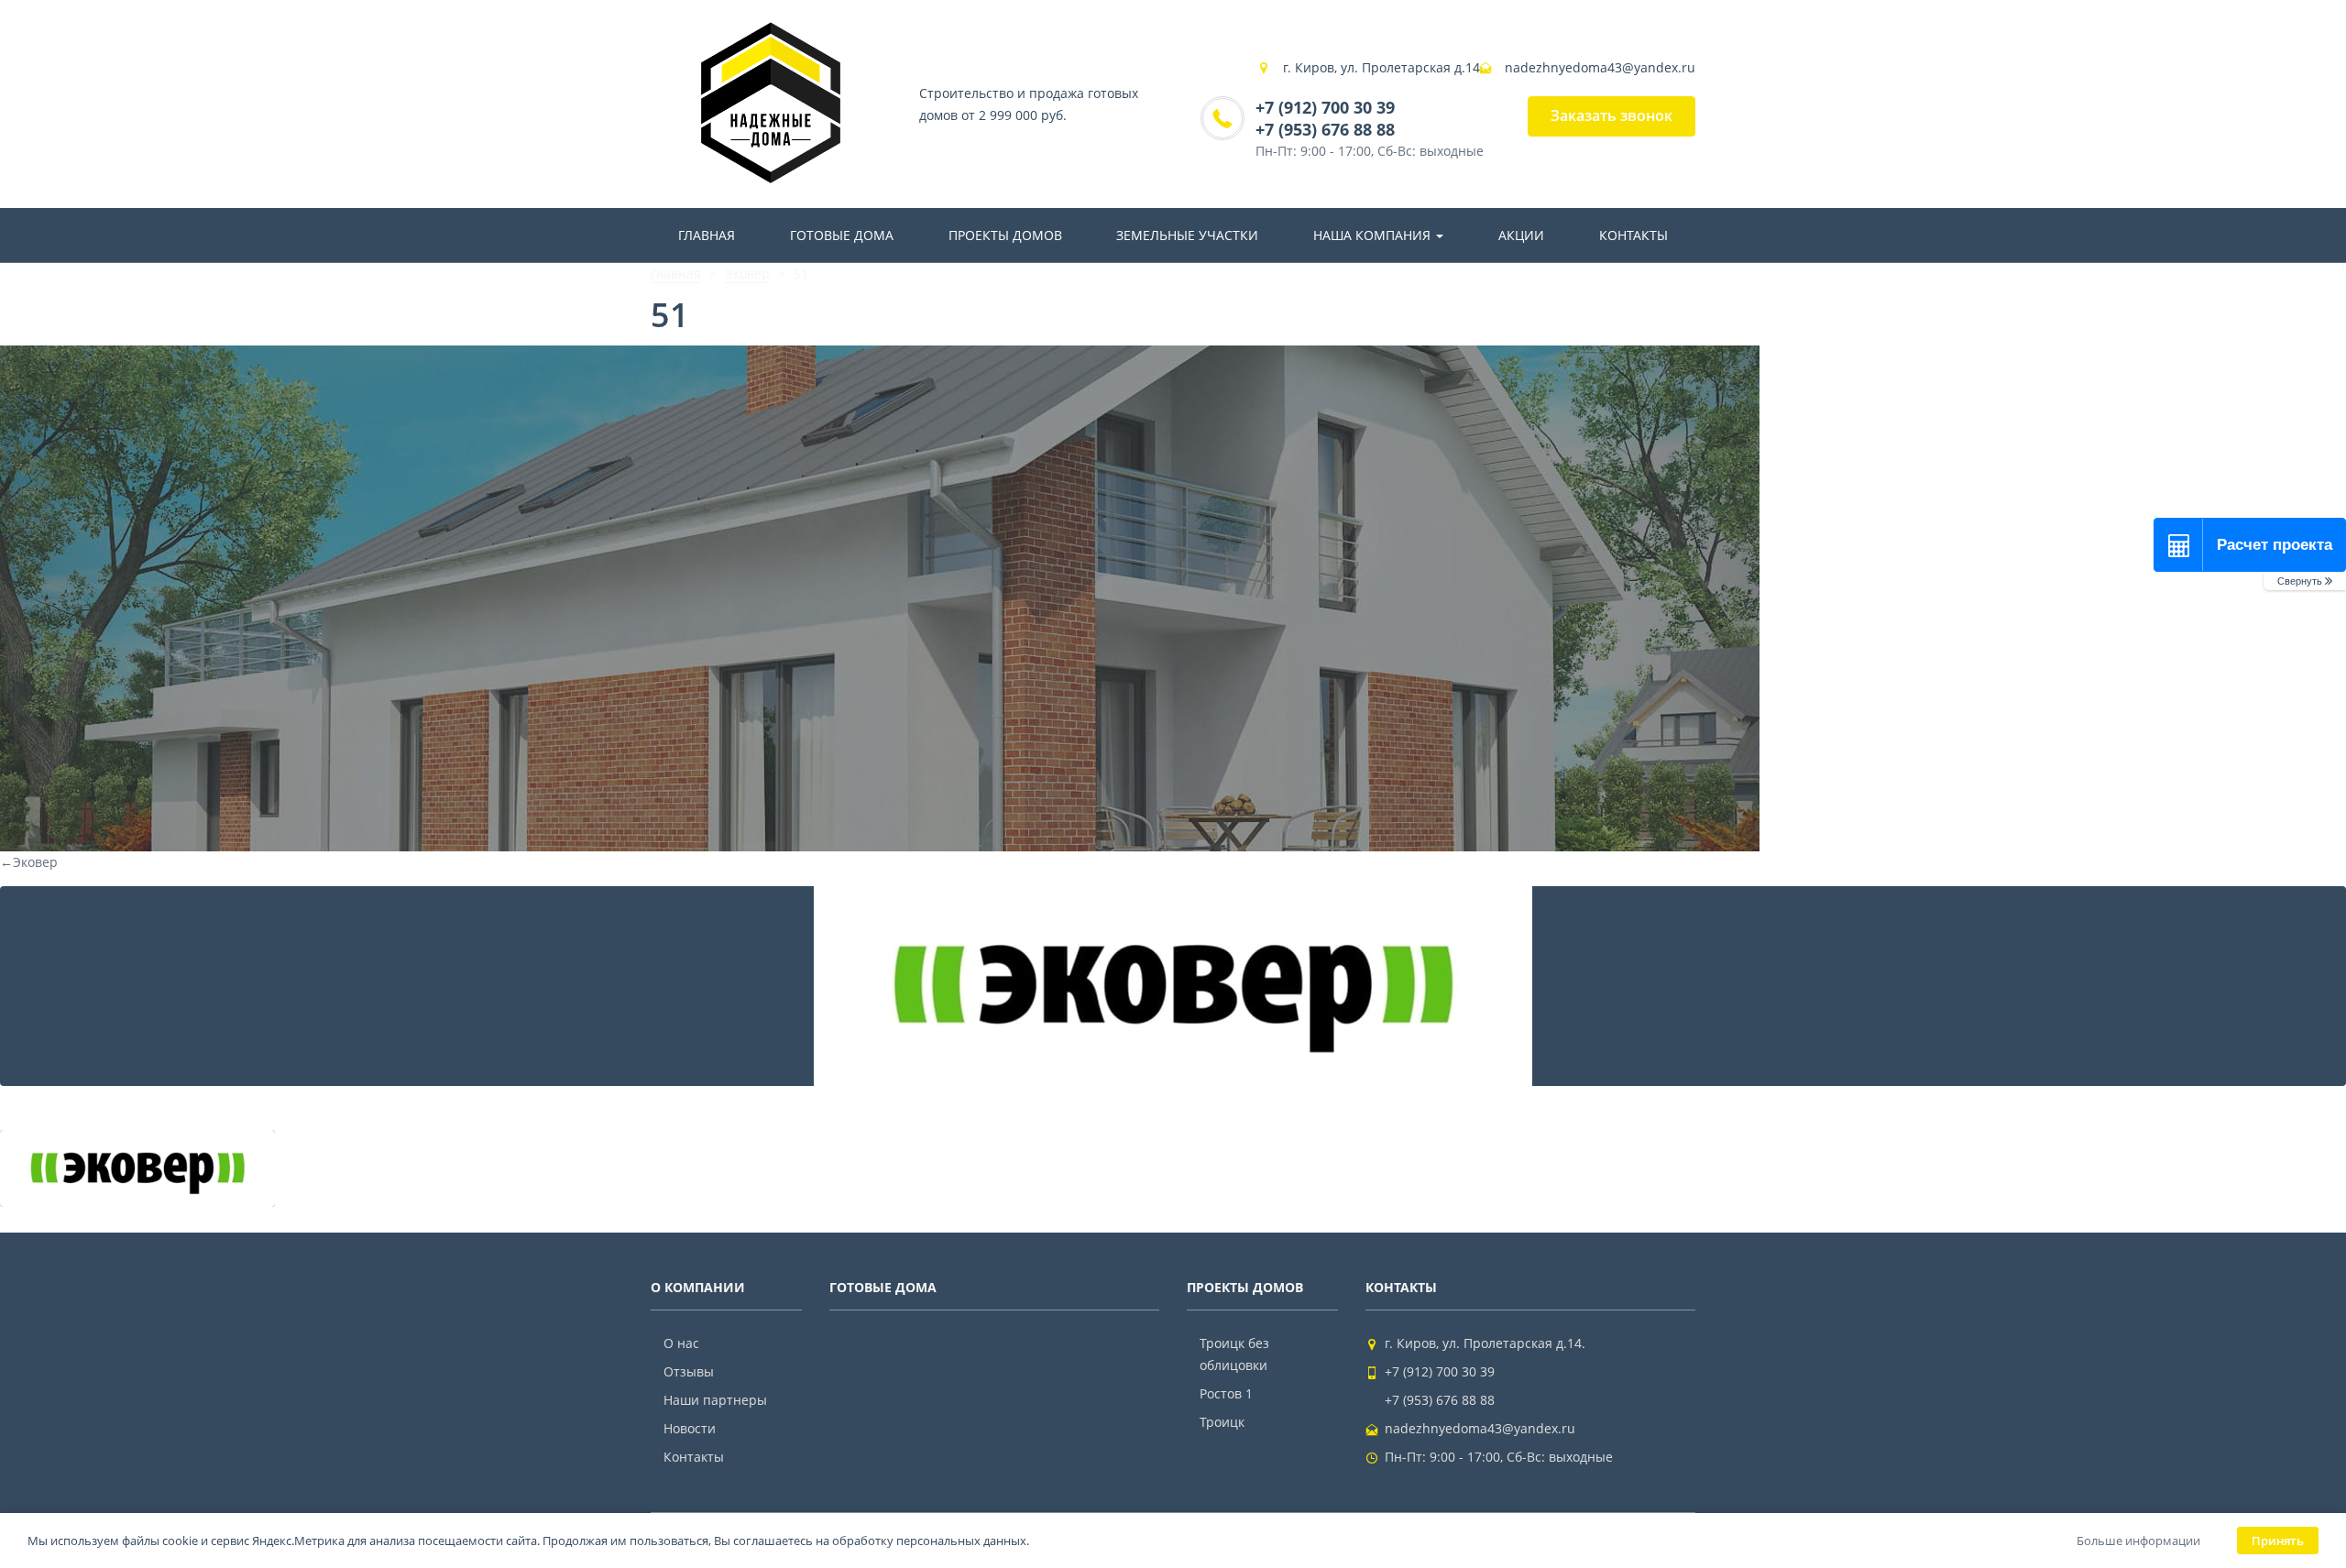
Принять (2278, 1541)
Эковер (29, 862)
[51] (1173, 986)
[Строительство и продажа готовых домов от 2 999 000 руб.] (771, 104)
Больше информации (2138, 1541)
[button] (2305, 581)
